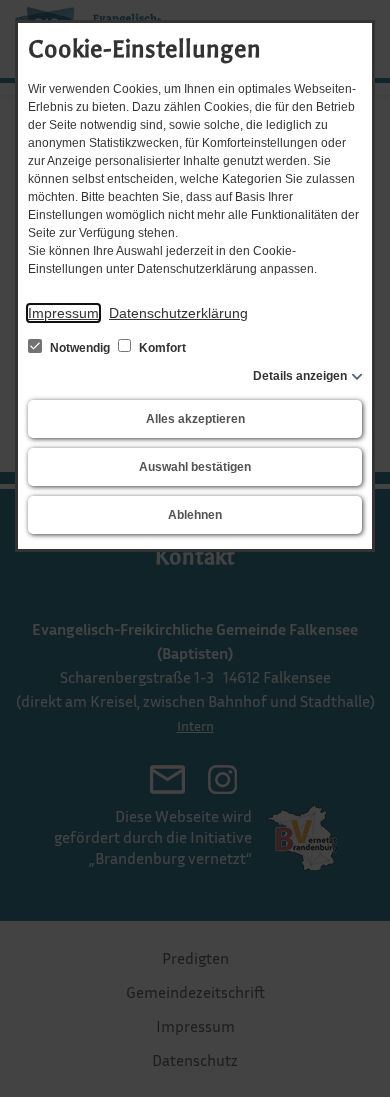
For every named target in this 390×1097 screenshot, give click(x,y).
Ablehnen (195, 515)
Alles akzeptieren (195, 419)
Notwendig (80, 348)
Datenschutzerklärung (178, 313)
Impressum (63, 313)
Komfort (161, 348)
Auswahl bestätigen (195, 467)
